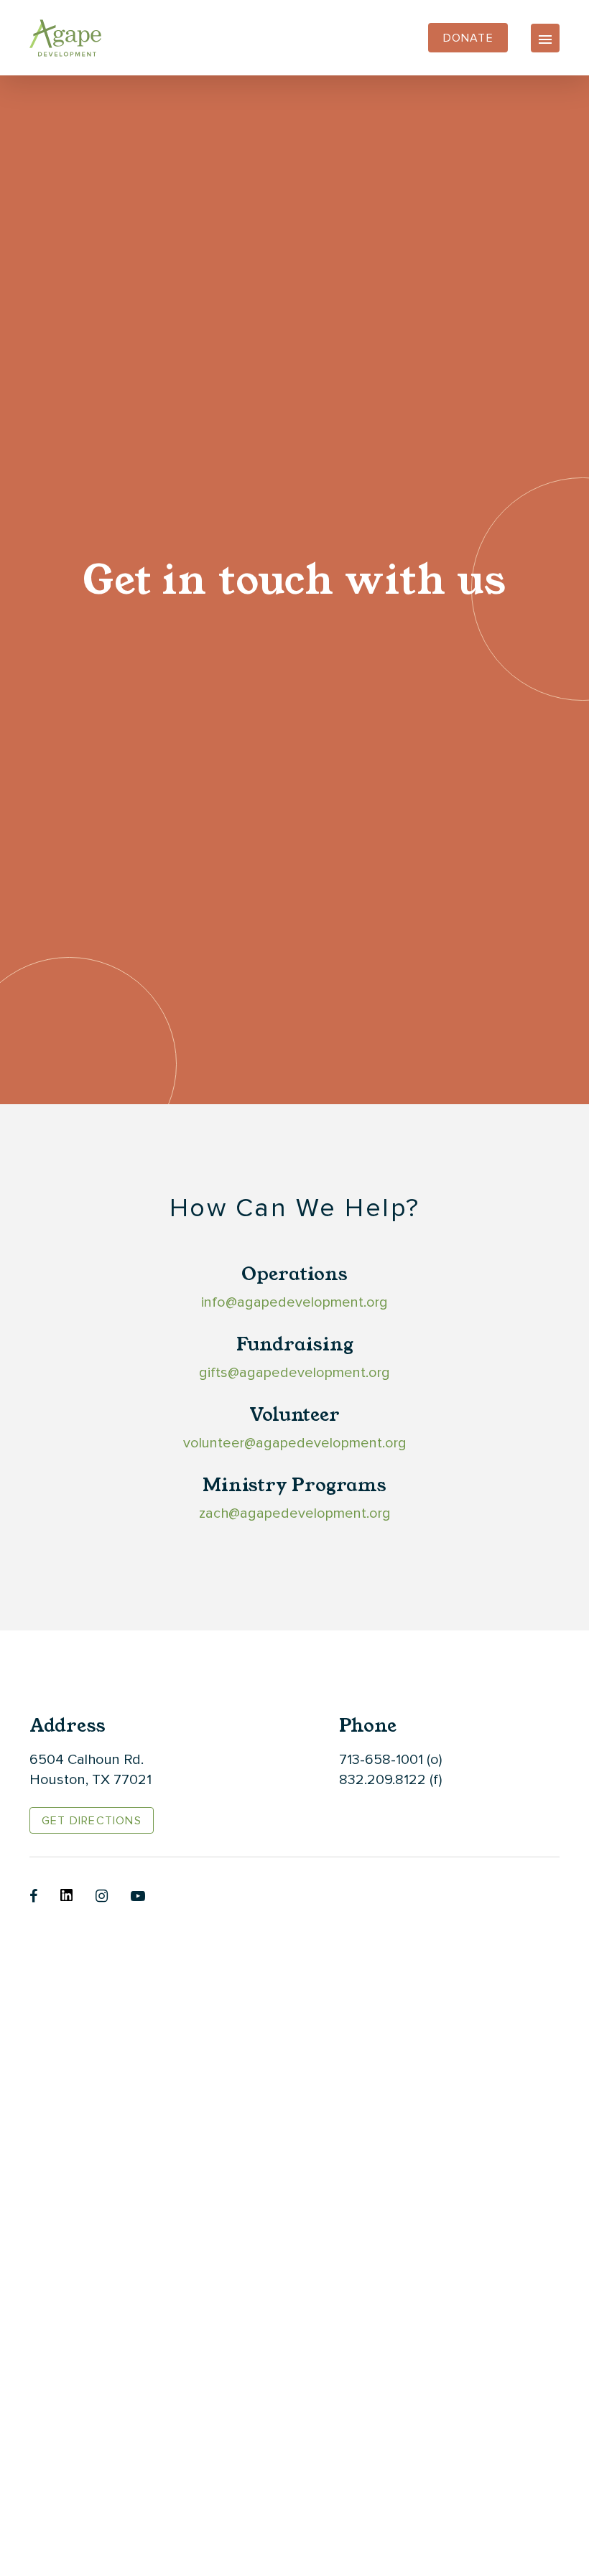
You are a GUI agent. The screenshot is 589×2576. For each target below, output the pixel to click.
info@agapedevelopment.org (294, 1302)
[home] (65, 38)
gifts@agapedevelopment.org (294, 1373)
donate (468, 38)
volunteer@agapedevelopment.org (295, 1443)
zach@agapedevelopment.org (295, 1513)
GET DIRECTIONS (92, 1821)
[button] (545, 38)
